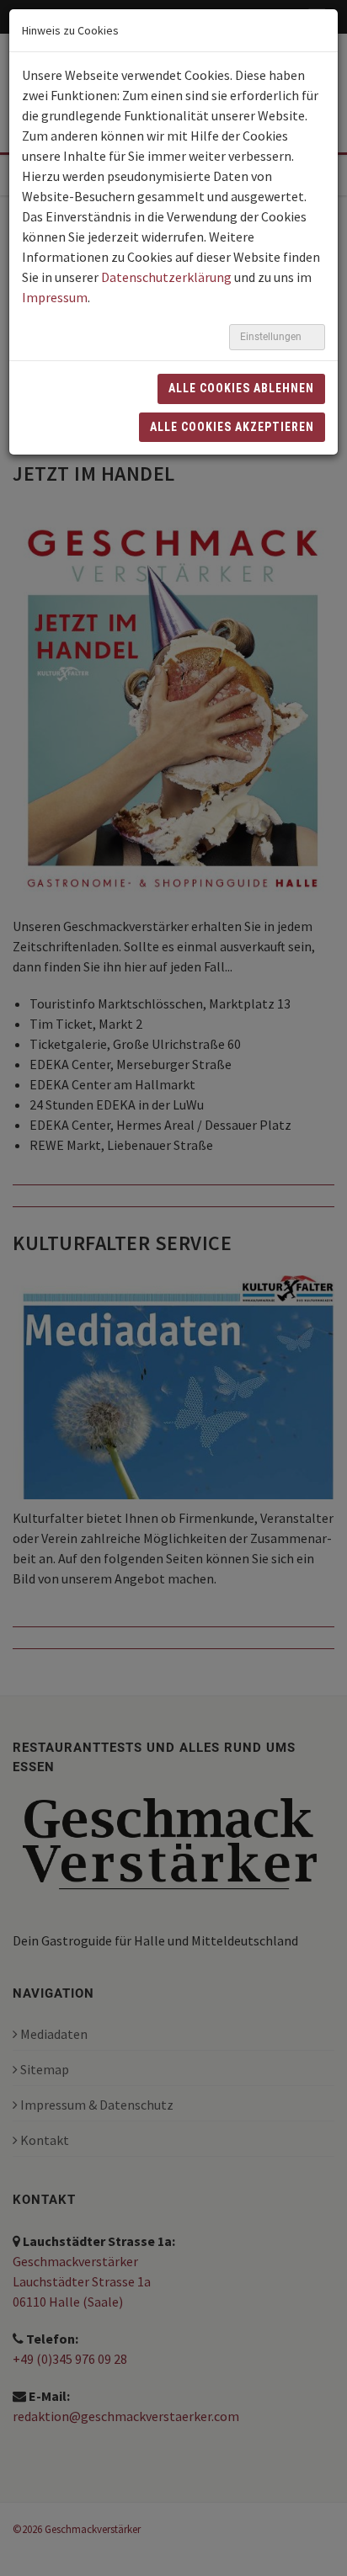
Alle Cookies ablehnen (241, 388)
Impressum (55, 297)
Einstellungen (272, 337)
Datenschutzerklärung (166, 277)
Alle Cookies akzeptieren (232, 427)
